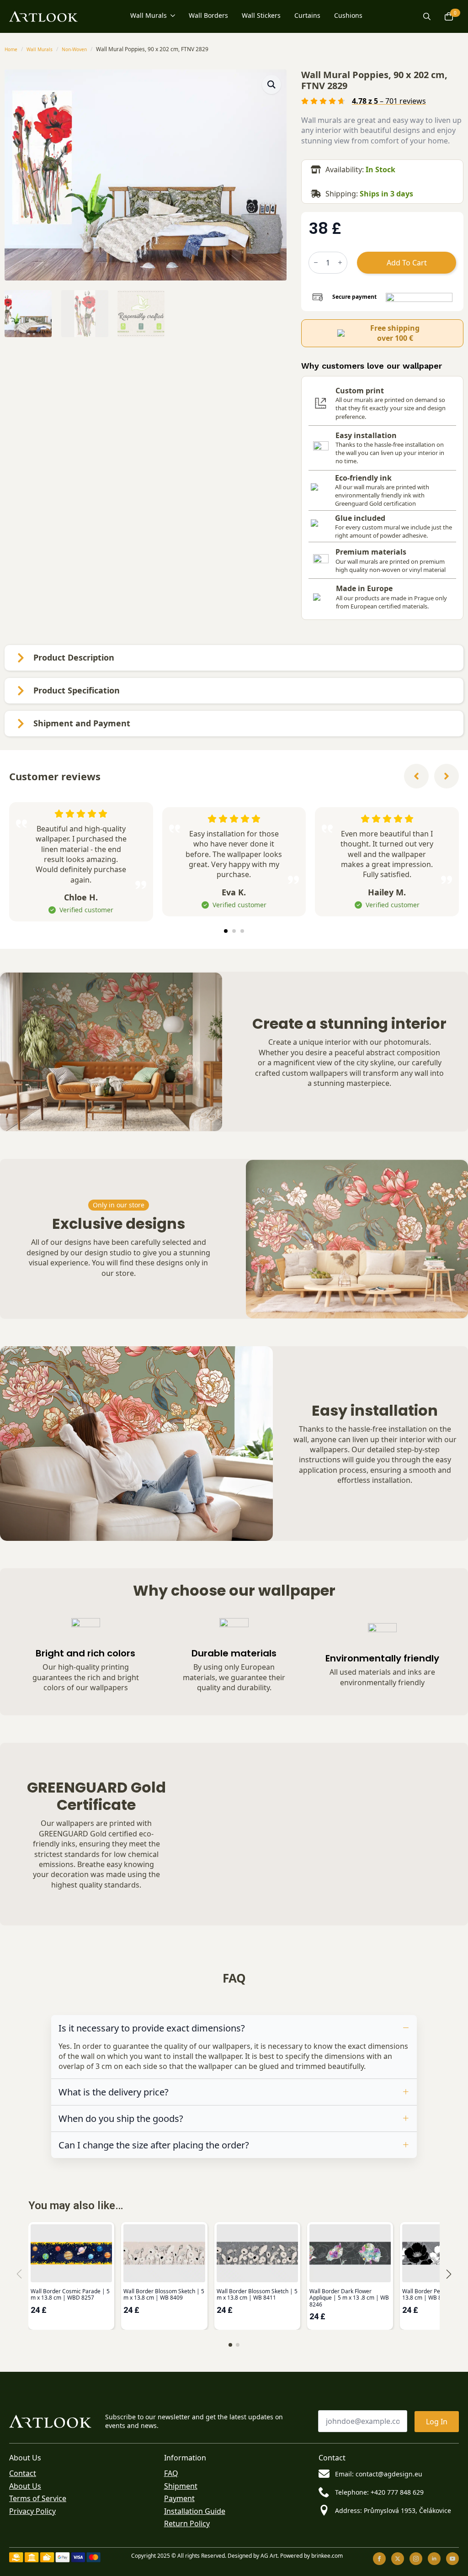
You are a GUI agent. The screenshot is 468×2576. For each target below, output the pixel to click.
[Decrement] (316, 262)
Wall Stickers (261, 16)
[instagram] (416, 2559)
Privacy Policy (32, 2511)
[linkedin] (434, 2559)
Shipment (181, 2486)
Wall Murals (149, 16)
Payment (179, 2498)
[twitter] (398, 2559)
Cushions (348, 16)
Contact (23, 2473)
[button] (271, 85)
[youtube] (452, 2559)
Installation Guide (195, 2511)
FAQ (171, 2473)
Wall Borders (208, 16)
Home (11, 49)
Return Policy (187, 2523)
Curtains (307, 16)
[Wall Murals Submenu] (171, 17)
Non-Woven (74, 49)
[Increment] (340, 262)
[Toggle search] (427, 16)
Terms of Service (38, 2498)
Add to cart (407, 263)
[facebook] (379, 2559)
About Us (25, 2486)
